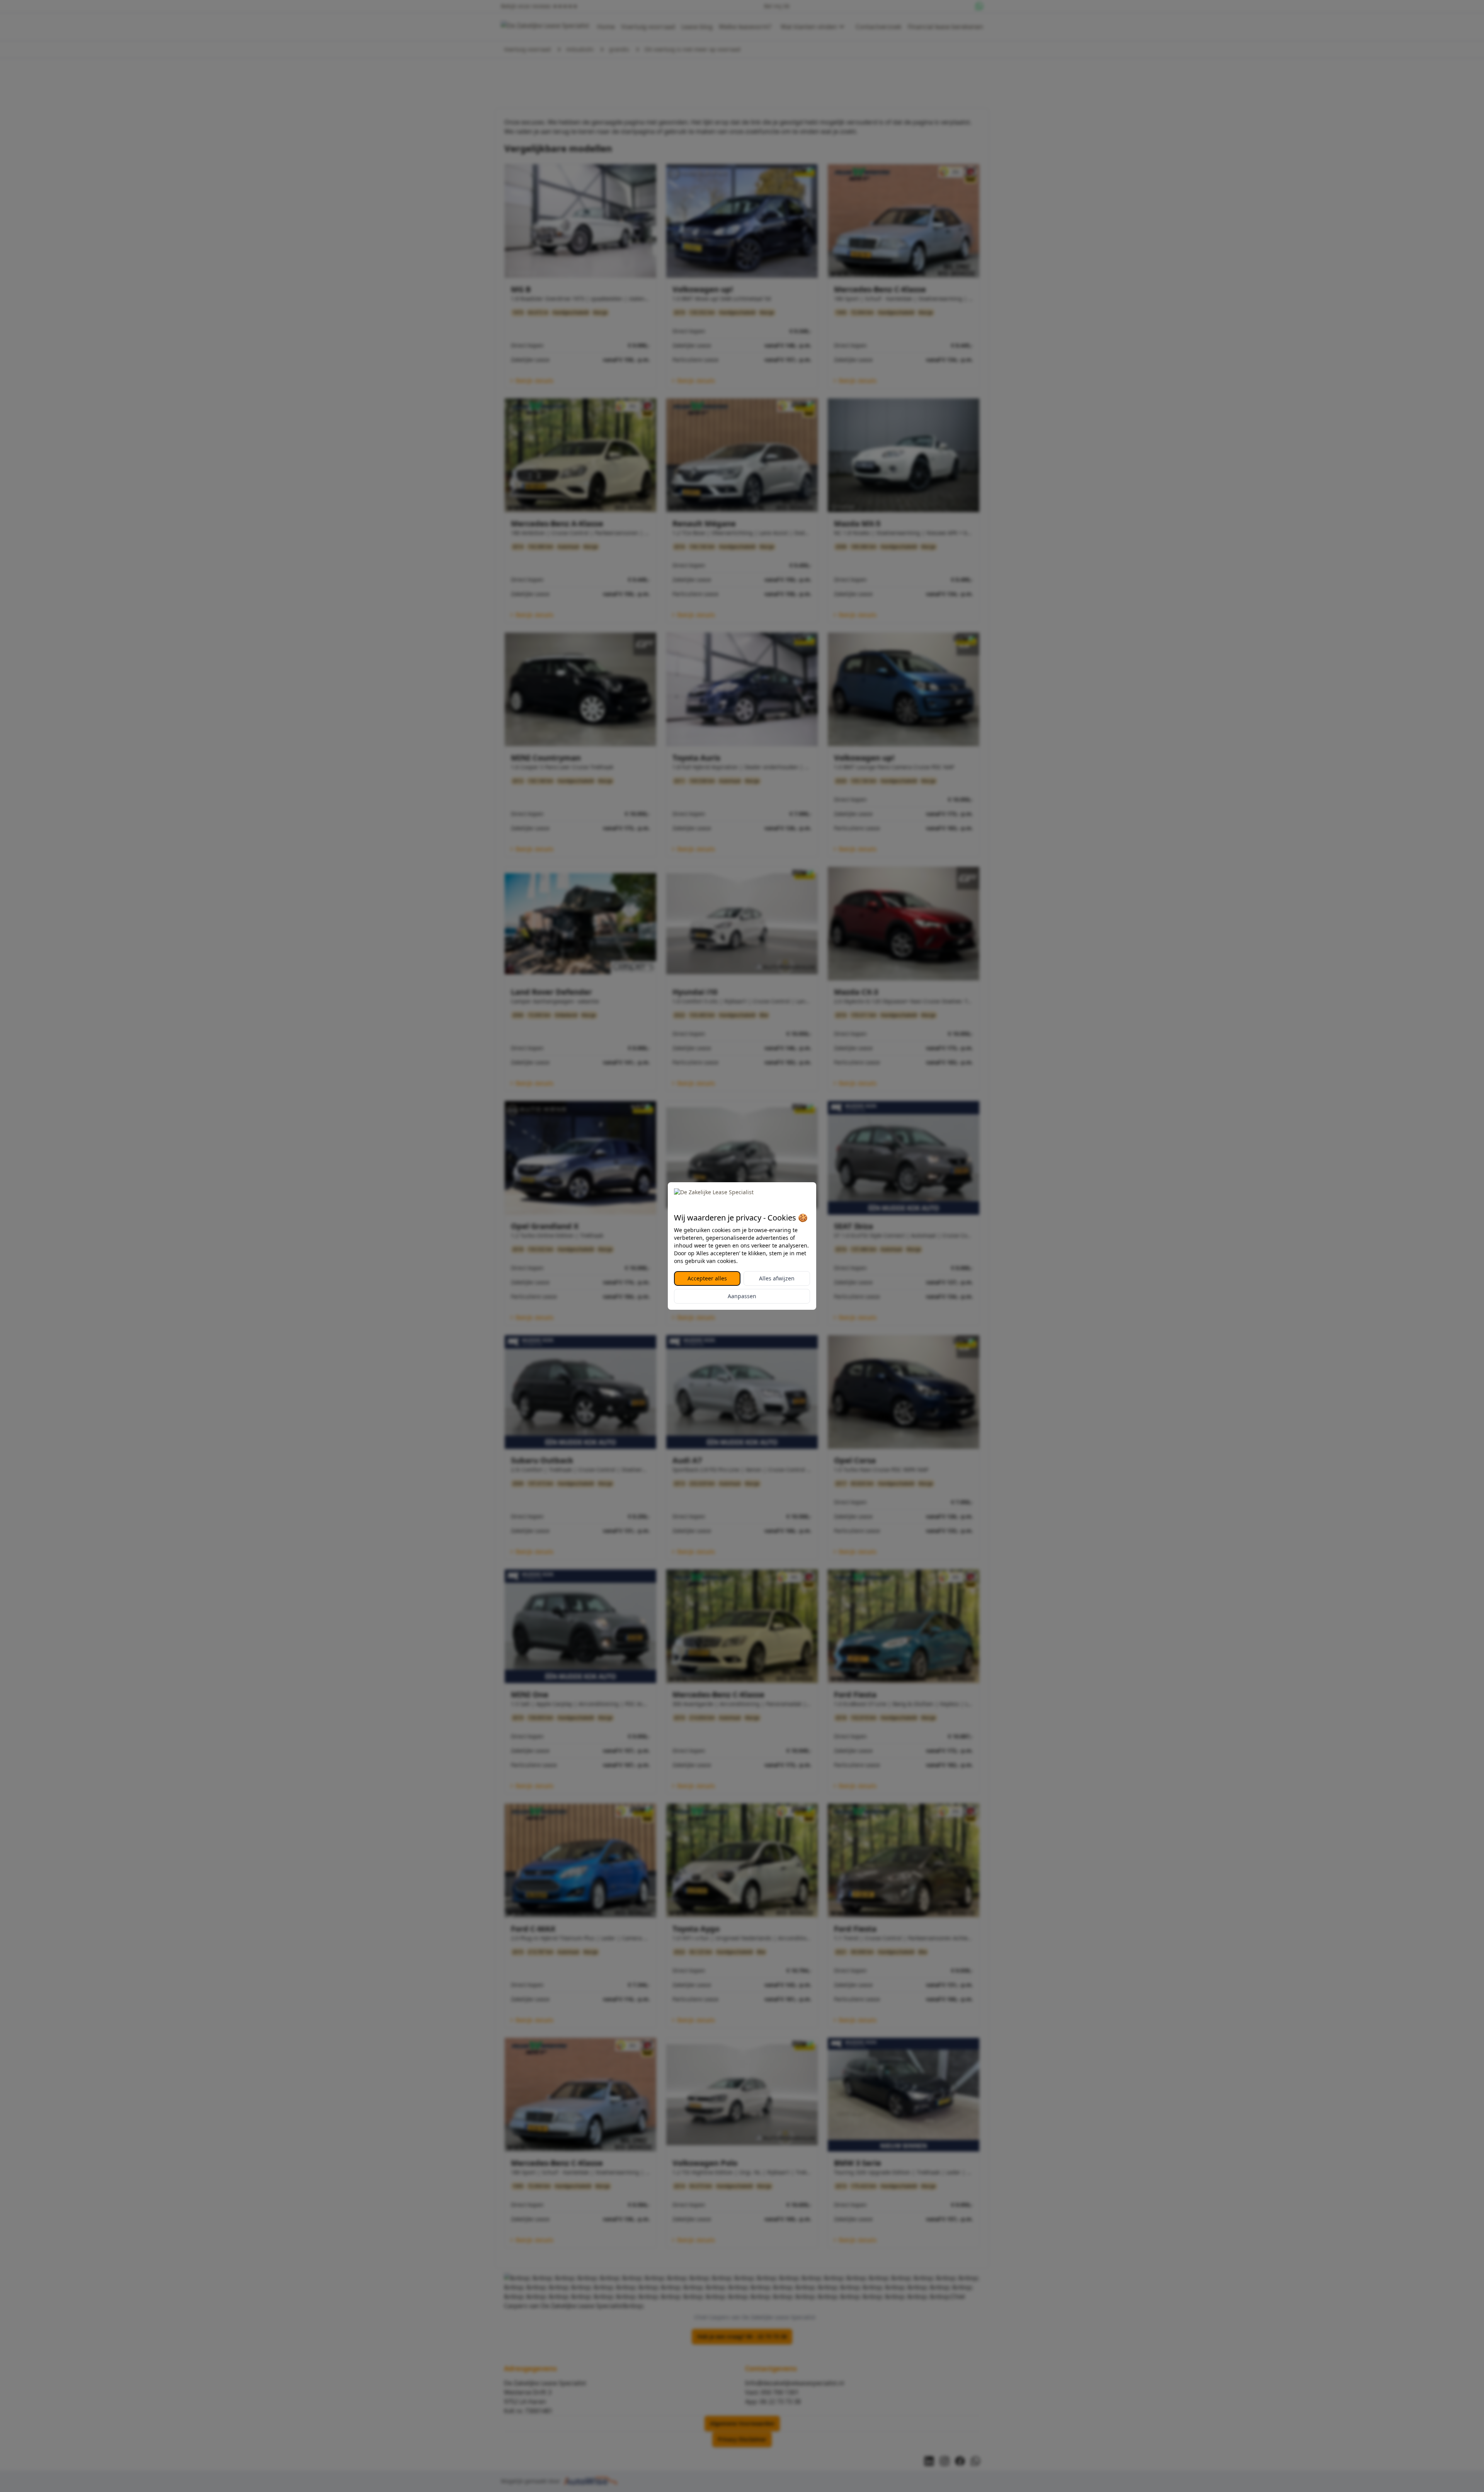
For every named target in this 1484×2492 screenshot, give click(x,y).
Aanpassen (742, 1296)
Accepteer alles (707, 1278)
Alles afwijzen (777, 1278)
